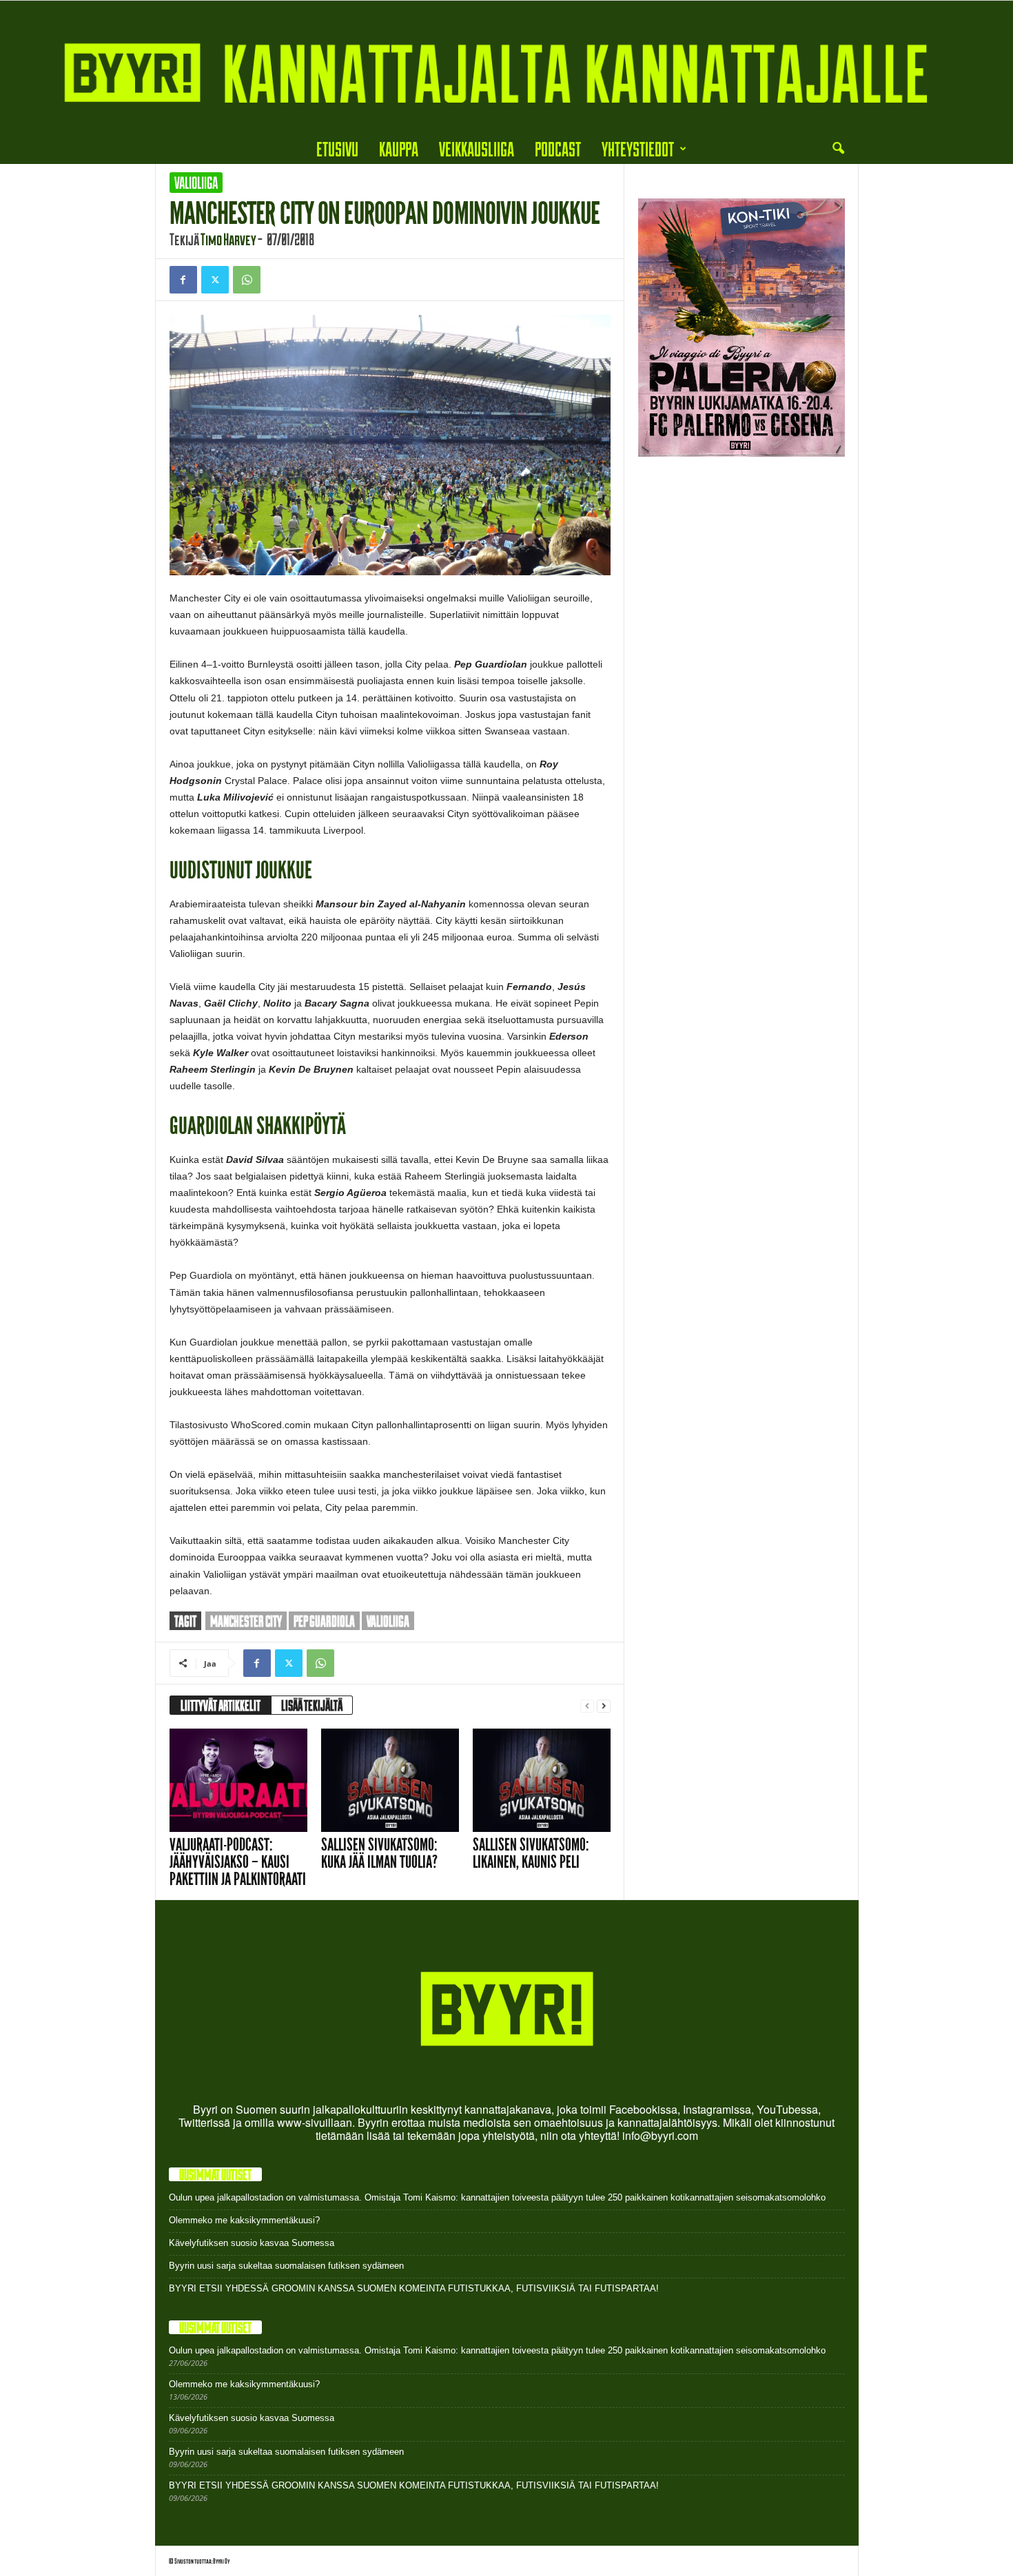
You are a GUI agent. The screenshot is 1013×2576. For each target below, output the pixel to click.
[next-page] (604, 1706)
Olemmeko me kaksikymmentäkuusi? (244, 2220)
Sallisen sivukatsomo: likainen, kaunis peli (531, 1853)
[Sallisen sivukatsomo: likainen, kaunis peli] (542, 1780)
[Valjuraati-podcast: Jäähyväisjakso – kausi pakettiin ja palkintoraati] (238, 1780)
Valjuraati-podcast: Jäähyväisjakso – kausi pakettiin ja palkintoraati (238, 1862)
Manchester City (246, 1621)
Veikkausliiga (477, 148)
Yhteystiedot (638, 148)
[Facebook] (183, 280)
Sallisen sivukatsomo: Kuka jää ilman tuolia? (379, 1853)
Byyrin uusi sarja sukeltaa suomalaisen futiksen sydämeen (286, 2266)
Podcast (558, 148)
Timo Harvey (228, 239)
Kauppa (399, 148)
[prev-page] (587, 1706)
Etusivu (337, 148)
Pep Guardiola (324, 1621)
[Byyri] (506, 67)
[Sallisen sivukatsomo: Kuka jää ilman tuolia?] (390, 1780)
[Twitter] (215, 280)
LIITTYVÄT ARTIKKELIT (221, 1705)
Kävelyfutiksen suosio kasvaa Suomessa (252, 2243)
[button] (838, 149)
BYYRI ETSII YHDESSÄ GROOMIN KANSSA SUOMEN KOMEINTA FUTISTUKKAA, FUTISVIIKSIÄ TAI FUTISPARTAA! (414, 2288)
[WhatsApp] (247, 280)
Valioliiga (196, 183)
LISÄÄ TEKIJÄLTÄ (312, 1705)
